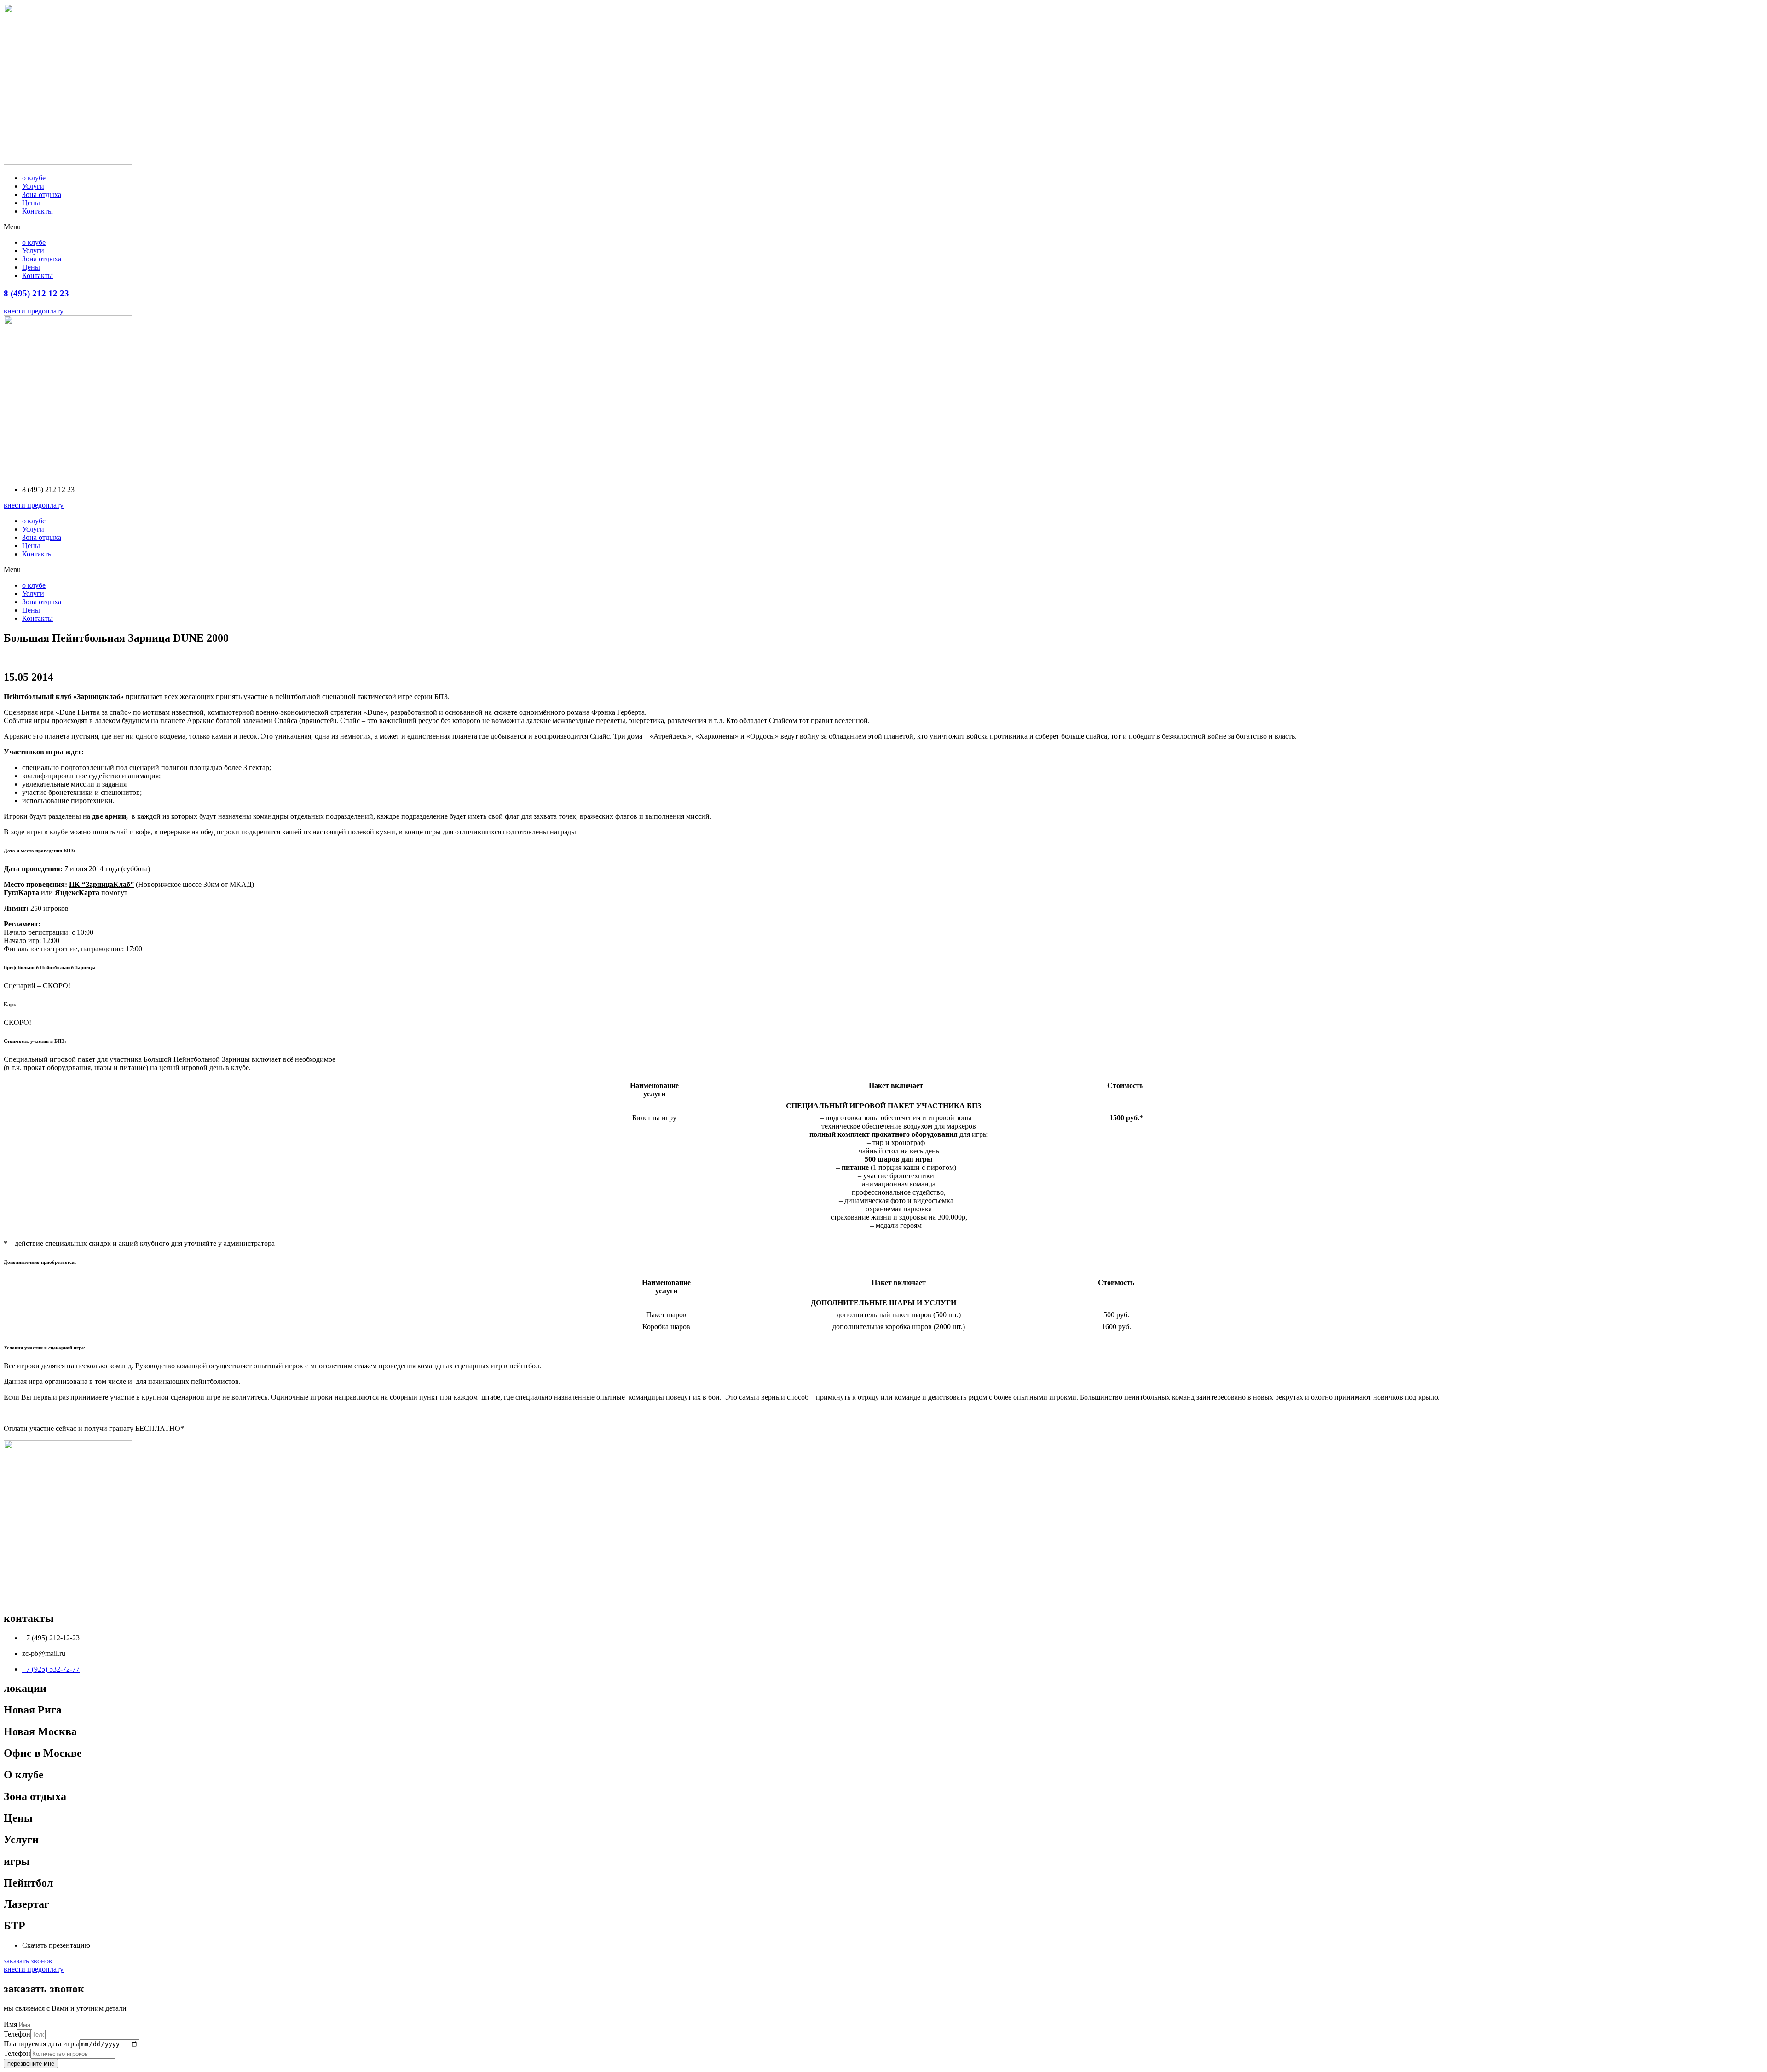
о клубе (34, 178)
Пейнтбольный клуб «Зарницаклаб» (64, 697)
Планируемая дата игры (41, 2044)
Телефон (17, 2034)
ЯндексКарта (77, 893)
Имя (10, 2024)
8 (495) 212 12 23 (36, 293)
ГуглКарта (21, 893)
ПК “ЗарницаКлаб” (101, 884)
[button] (883, 227)
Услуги (33, 186)
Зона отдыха (42, 194)
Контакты (38, 211)
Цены (31, 203)
